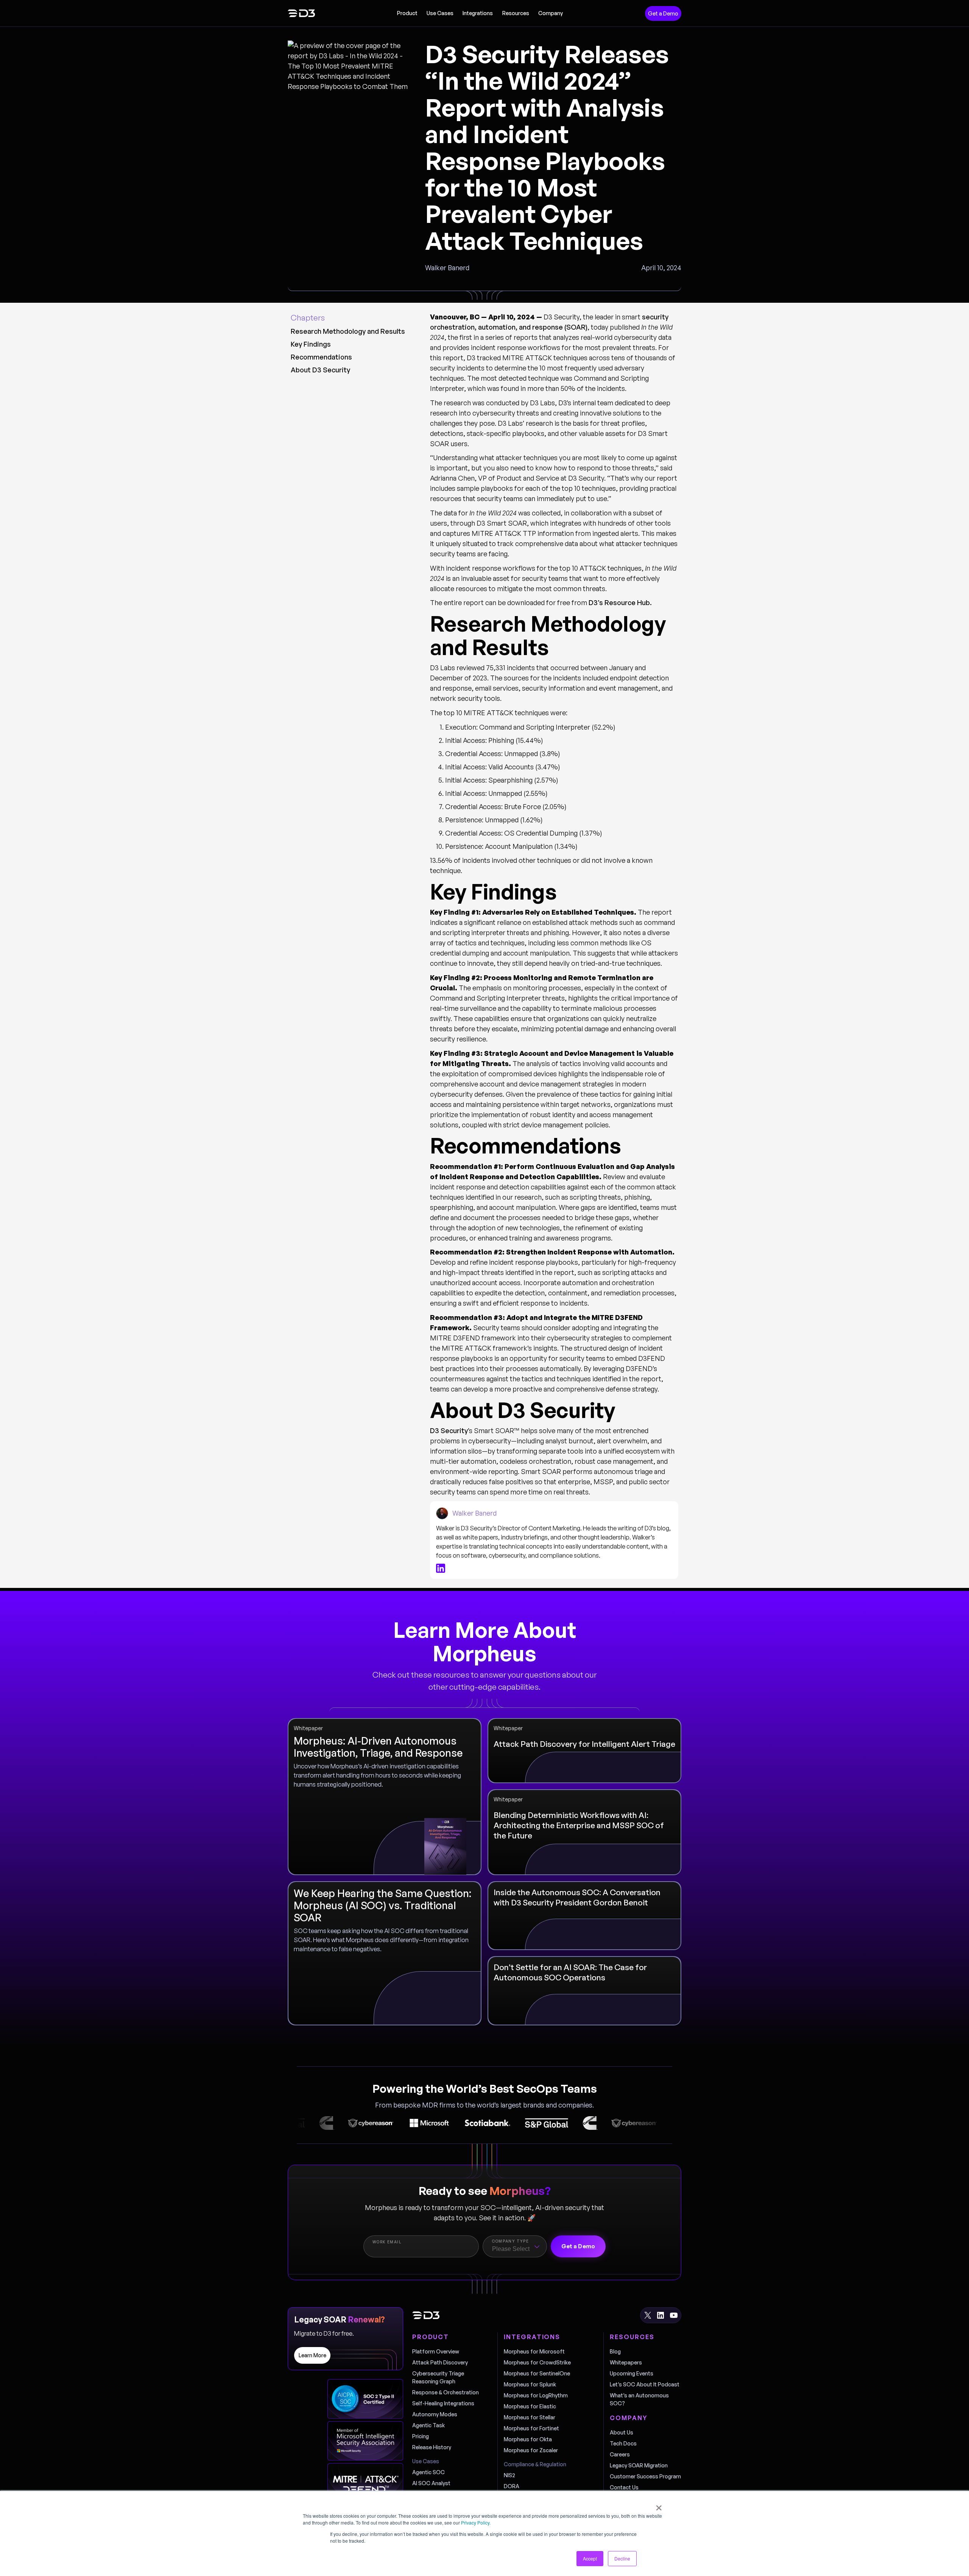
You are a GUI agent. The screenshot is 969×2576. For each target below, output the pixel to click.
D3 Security (449, 1430)
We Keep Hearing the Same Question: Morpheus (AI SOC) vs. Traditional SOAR (382, 1905)
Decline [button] (622, 2558)
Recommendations (321, 357)
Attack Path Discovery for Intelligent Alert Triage (584, 1744)
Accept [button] (590, 2558)
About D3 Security (320, 370)
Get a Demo (663, 13)
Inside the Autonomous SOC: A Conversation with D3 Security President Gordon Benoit (577, 1897)
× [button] (659, 2505)
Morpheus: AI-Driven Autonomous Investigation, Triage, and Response (378, 1747)
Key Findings (311, 344)
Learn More (312, 2355)
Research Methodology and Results (348, 331)
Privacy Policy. (476, 2522)
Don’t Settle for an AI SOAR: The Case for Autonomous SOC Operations (570, 1972)
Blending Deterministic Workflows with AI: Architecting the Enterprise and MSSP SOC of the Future (579, 1825)
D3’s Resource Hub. (620, 602)
